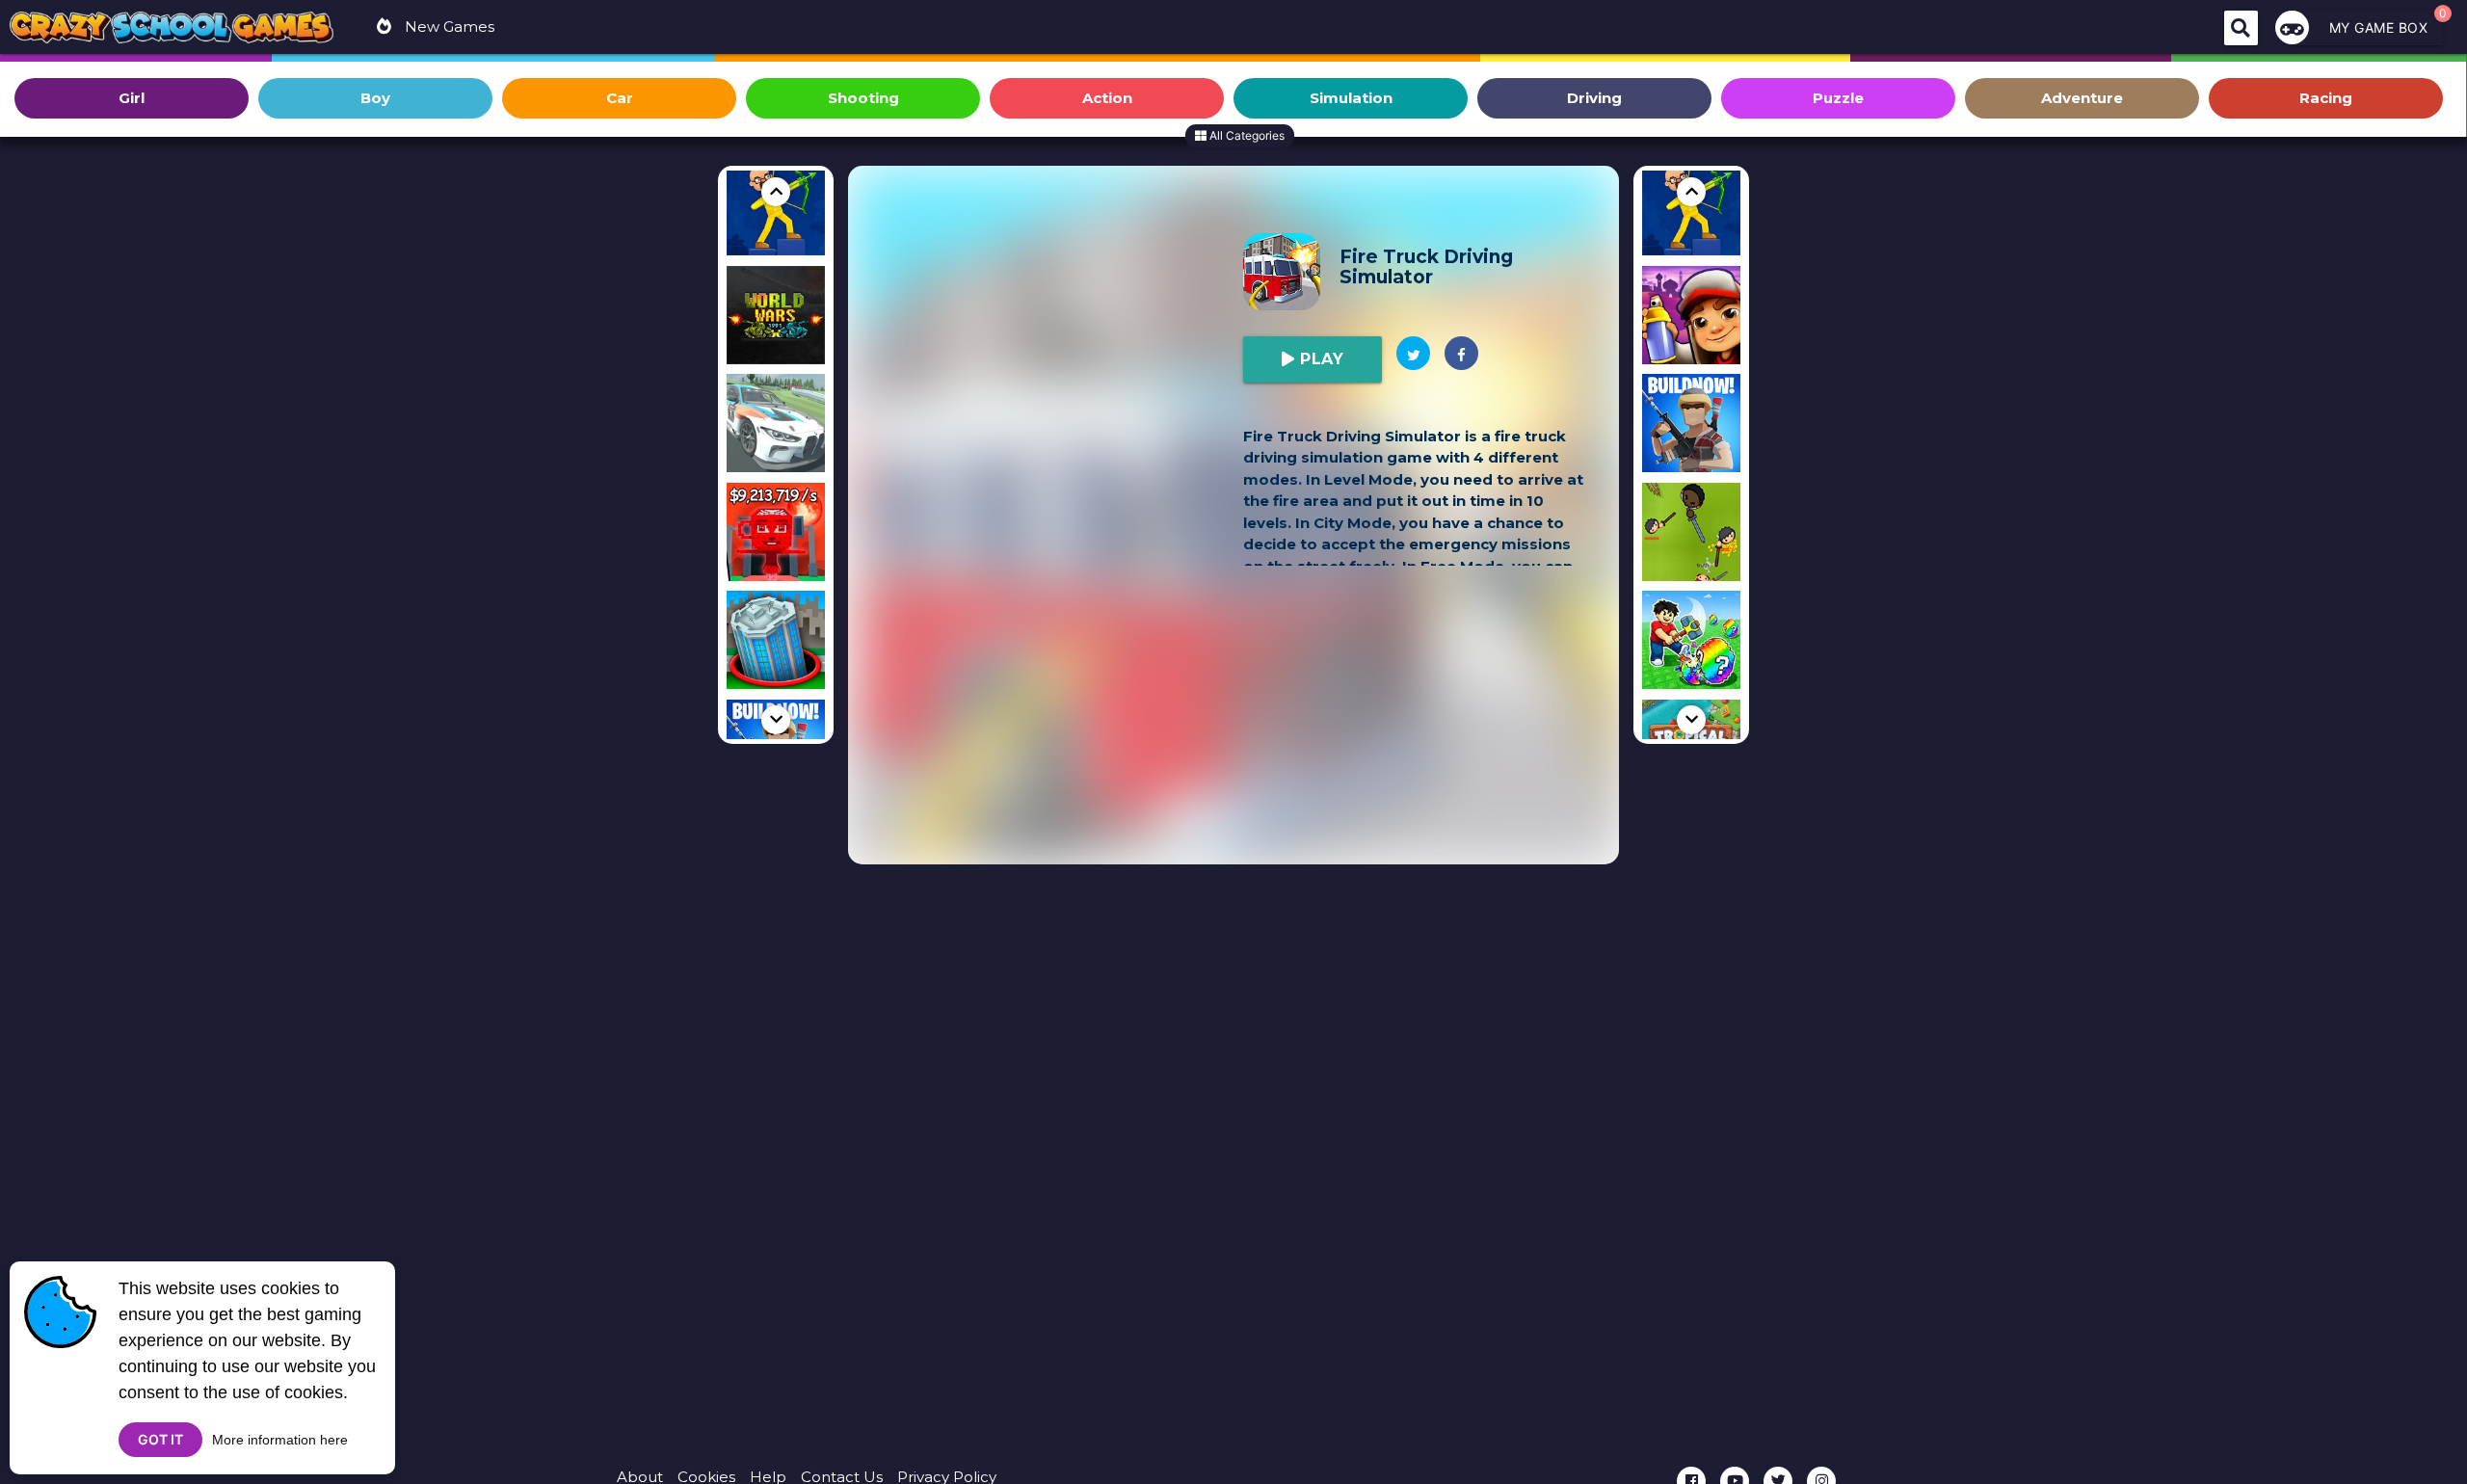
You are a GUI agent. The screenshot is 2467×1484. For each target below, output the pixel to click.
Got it (160, 1439)
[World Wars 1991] (776, 318)
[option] (776, 210)
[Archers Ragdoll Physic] (776, 210)
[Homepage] (172, 30)
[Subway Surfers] (1691, 318)
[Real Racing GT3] (776, 426)
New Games (448, 26)
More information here (280, 1440)
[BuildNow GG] (1691, 426)
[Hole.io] (776, 643)
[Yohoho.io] (1691, 535)
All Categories (1246, 135)
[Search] (2241, 28)
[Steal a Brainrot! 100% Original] (776, 535)
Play (1320, 359)
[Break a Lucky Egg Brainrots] (1691, 643)
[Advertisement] (1050, 330)
